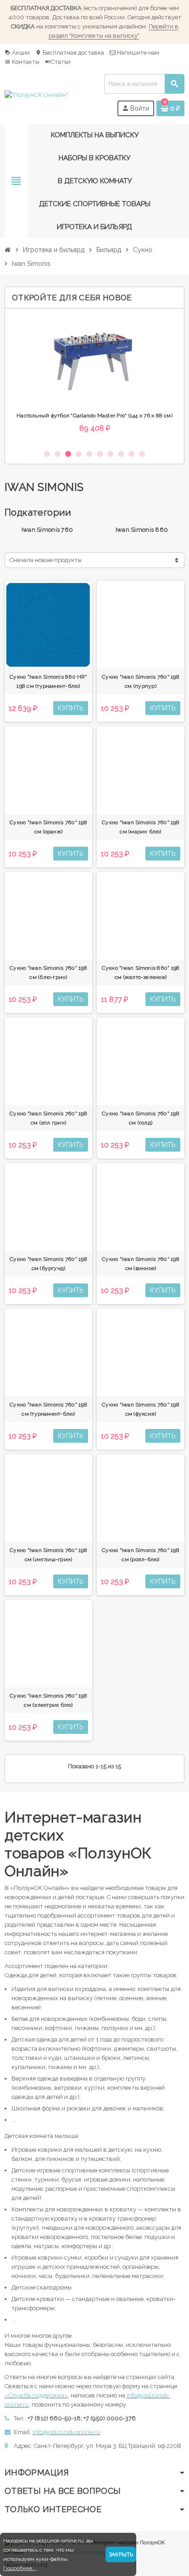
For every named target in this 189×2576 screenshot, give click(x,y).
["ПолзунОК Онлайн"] (36, 95)
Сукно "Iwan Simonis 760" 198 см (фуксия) (141, 1409)
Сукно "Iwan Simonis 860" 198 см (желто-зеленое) (141, 973)
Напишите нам (137, 53)
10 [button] (142, 454)
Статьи (58, 62)
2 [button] (58, 454)
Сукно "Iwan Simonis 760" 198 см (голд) (141, 1118)
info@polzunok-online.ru (66, 2432)
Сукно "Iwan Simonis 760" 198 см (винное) (141, 1264)
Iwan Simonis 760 (47, 530)
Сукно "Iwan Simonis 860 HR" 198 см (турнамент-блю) (48, 681)
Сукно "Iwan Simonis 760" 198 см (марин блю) (141, 827)
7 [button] (110, 454)
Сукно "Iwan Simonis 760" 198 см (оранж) (48, 827)
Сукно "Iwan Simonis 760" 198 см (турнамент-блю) (48, 1409)
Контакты (22, 62)
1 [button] (47, 454)
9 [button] (131, 454)
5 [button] (89, 454)
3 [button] (68, 454)
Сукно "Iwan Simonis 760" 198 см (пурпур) (141, 681)
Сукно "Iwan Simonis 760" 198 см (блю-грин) (48, 973)
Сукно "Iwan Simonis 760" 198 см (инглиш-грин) (48, 1555)
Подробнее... (20, 2568)
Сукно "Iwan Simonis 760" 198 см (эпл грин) (48, 1118)
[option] (94, 379)
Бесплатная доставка (70, 53)
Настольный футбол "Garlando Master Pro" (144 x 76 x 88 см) (94, 416)
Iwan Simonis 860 (142, 530)
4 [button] (79, 454)
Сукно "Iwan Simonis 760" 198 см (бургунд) (48, 1264)
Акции (17, 53)
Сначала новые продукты (46, 560)
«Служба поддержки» (36, 2395)
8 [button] (121, 454)
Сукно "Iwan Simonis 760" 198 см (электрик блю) (48, 1700)
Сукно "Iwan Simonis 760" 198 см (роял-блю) (141, 1555)
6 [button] (100, 454)
